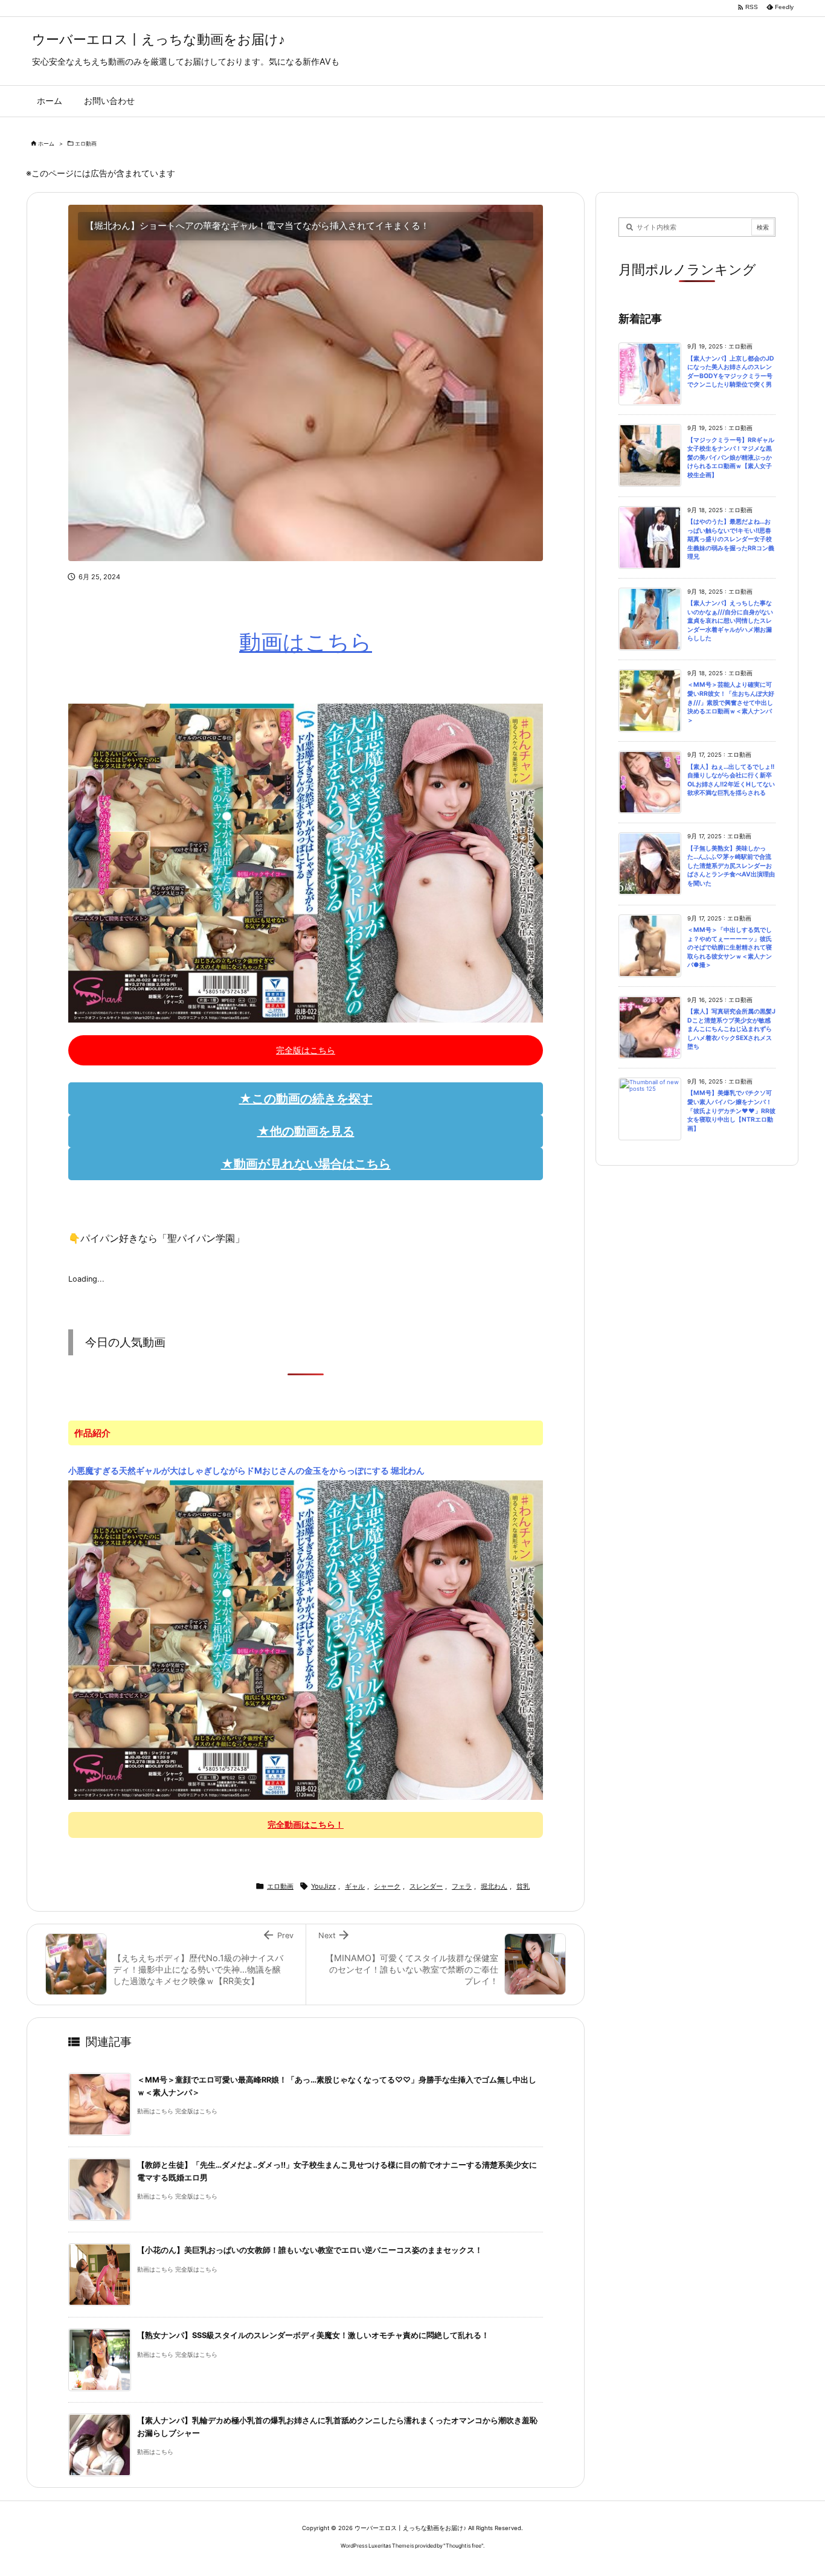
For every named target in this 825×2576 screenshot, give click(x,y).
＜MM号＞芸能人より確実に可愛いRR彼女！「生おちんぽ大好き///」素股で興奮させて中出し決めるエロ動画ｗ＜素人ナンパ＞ (731, 702)
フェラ (462, 1886)
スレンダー (426, 1886)
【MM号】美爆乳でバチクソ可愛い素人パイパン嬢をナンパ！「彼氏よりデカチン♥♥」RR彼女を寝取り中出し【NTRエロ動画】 (731, 1110)
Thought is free (464, 2545)
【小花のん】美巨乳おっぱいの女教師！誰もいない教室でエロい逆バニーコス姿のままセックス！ (310, 2250)
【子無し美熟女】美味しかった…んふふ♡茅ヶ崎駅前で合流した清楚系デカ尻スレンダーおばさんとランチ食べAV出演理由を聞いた (731, 866)
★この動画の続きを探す (306, 1099)
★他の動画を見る (306, 1131)
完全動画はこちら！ (306, 1824)
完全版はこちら (306, 1050)
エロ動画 (86, 143)
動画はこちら (306, 642)
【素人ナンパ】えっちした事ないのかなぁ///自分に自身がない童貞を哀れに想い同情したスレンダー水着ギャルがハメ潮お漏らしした (730, 621)
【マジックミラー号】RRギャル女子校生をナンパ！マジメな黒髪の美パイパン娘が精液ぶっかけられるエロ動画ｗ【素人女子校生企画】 (731, 458)
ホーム (46, 143)
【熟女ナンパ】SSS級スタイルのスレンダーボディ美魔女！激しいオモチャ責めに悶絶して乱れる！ (313, 2335)
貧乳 (523, 1886)
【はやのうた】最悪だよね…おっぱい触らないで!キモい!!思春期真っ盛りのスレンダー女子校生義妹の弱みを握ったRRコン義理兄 (731, 539)
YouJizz (323, 1886)
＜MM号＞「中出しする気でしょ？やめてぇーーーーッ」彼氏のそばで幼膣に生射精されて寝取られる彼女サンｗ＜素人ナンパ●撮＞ (730, 947)
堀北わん (494, 1886)
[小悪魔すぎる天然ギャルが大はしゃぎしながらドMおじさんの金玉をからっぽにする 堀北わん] (306, 1639)
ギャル (355, 1886)
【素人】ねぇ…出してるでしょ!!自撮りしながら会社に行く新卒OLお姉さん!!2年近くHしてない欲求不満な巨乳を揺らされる (731, 780)
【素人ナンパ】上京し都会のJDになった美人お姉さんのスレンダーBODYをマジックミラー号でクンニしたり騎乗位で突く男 (731, 372)
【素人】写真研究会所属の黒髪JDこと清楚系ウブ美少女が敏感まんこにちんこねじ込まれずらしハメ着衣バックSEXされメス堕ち (731, 1029)
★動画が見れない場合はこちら (306, 1164)
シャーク (387, 1886)
